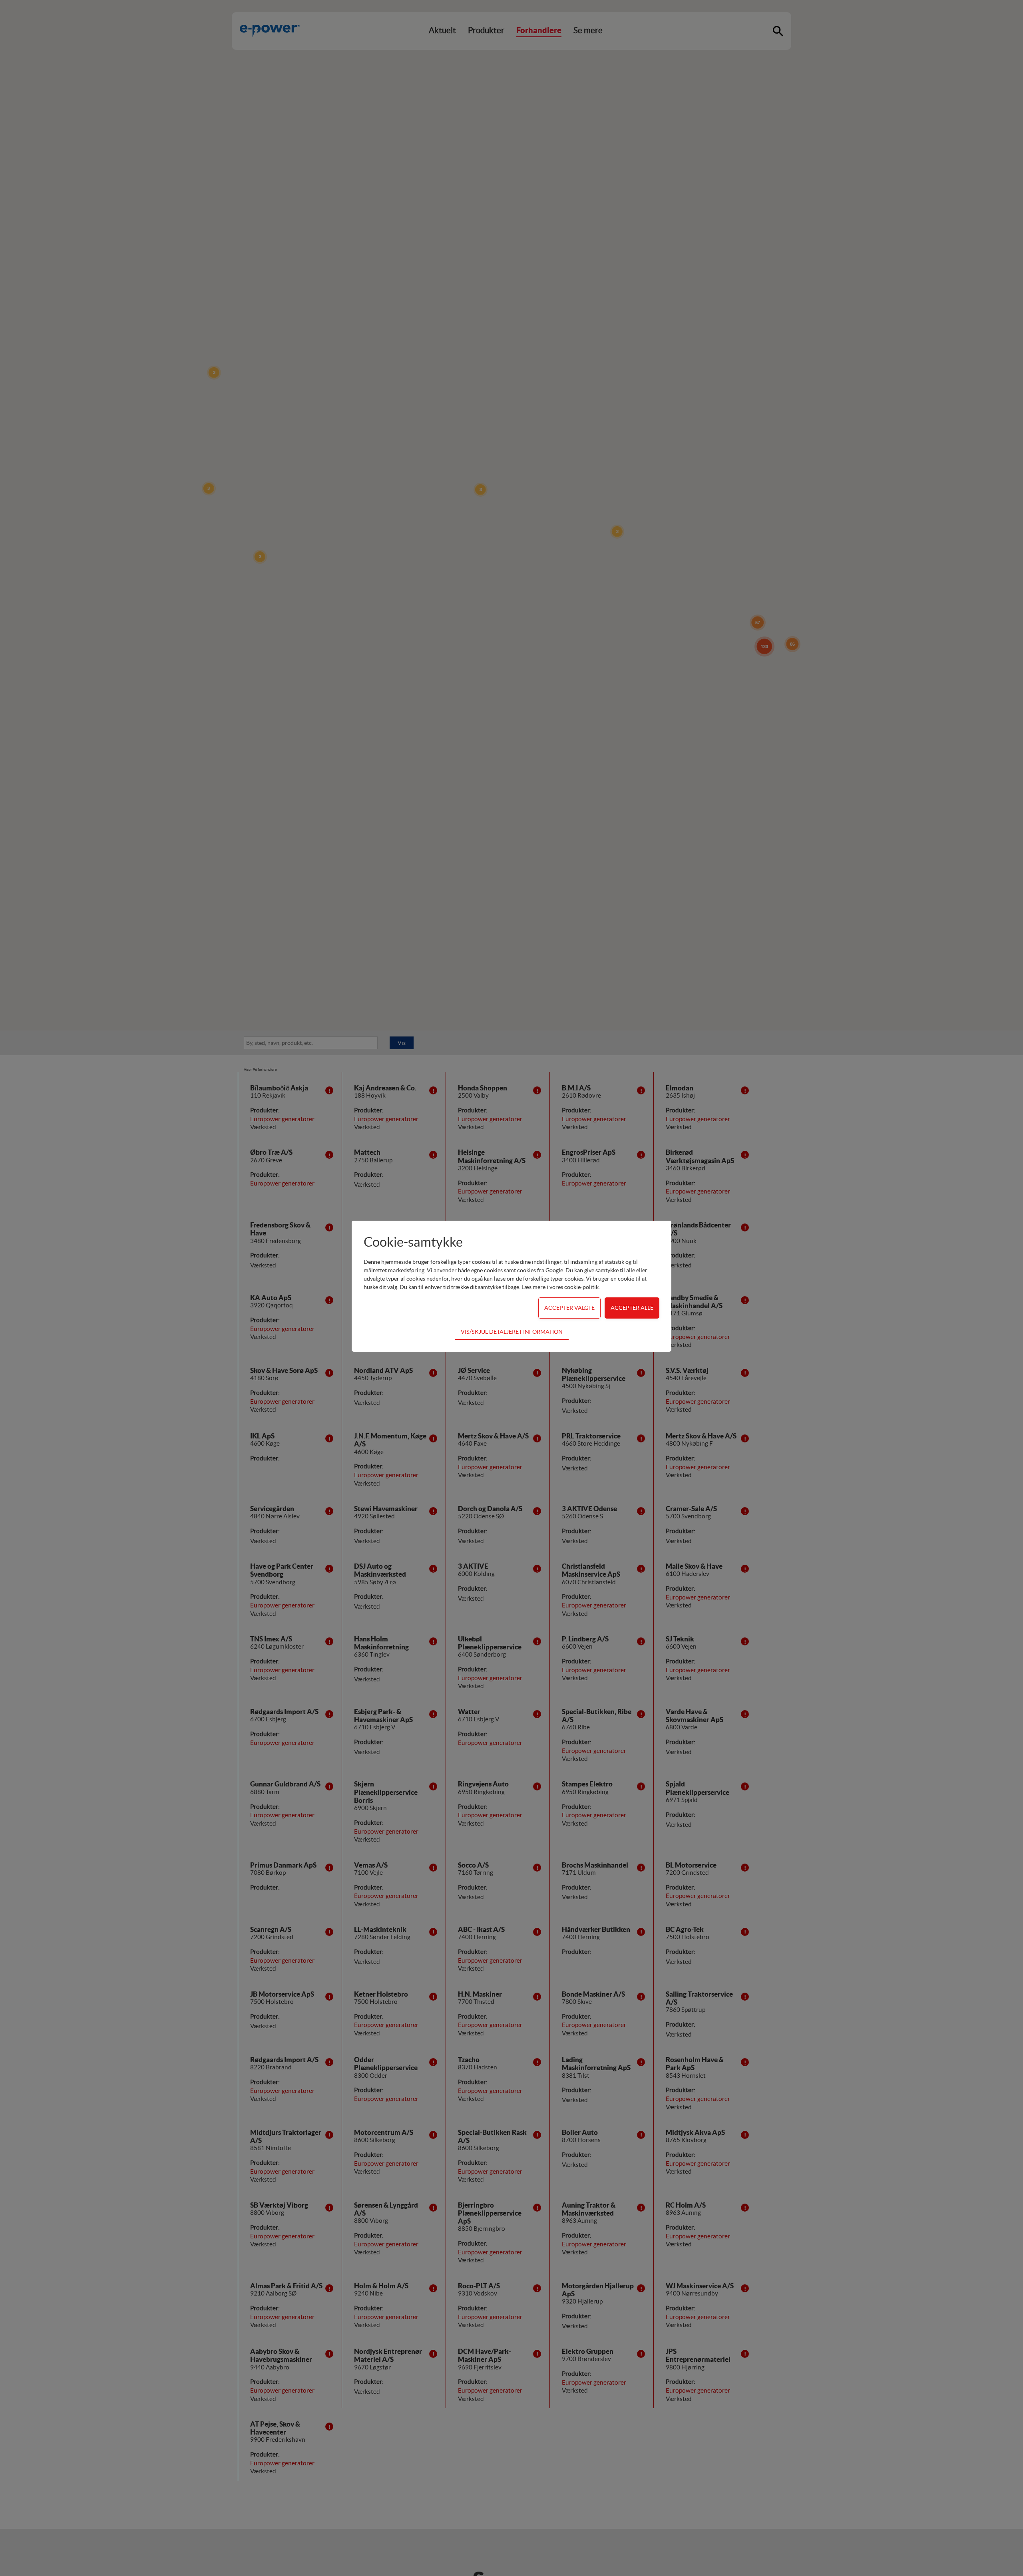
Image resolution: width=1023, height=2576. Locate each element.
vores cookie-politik (574, 1287)
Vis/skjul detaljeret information (512, 1332)
